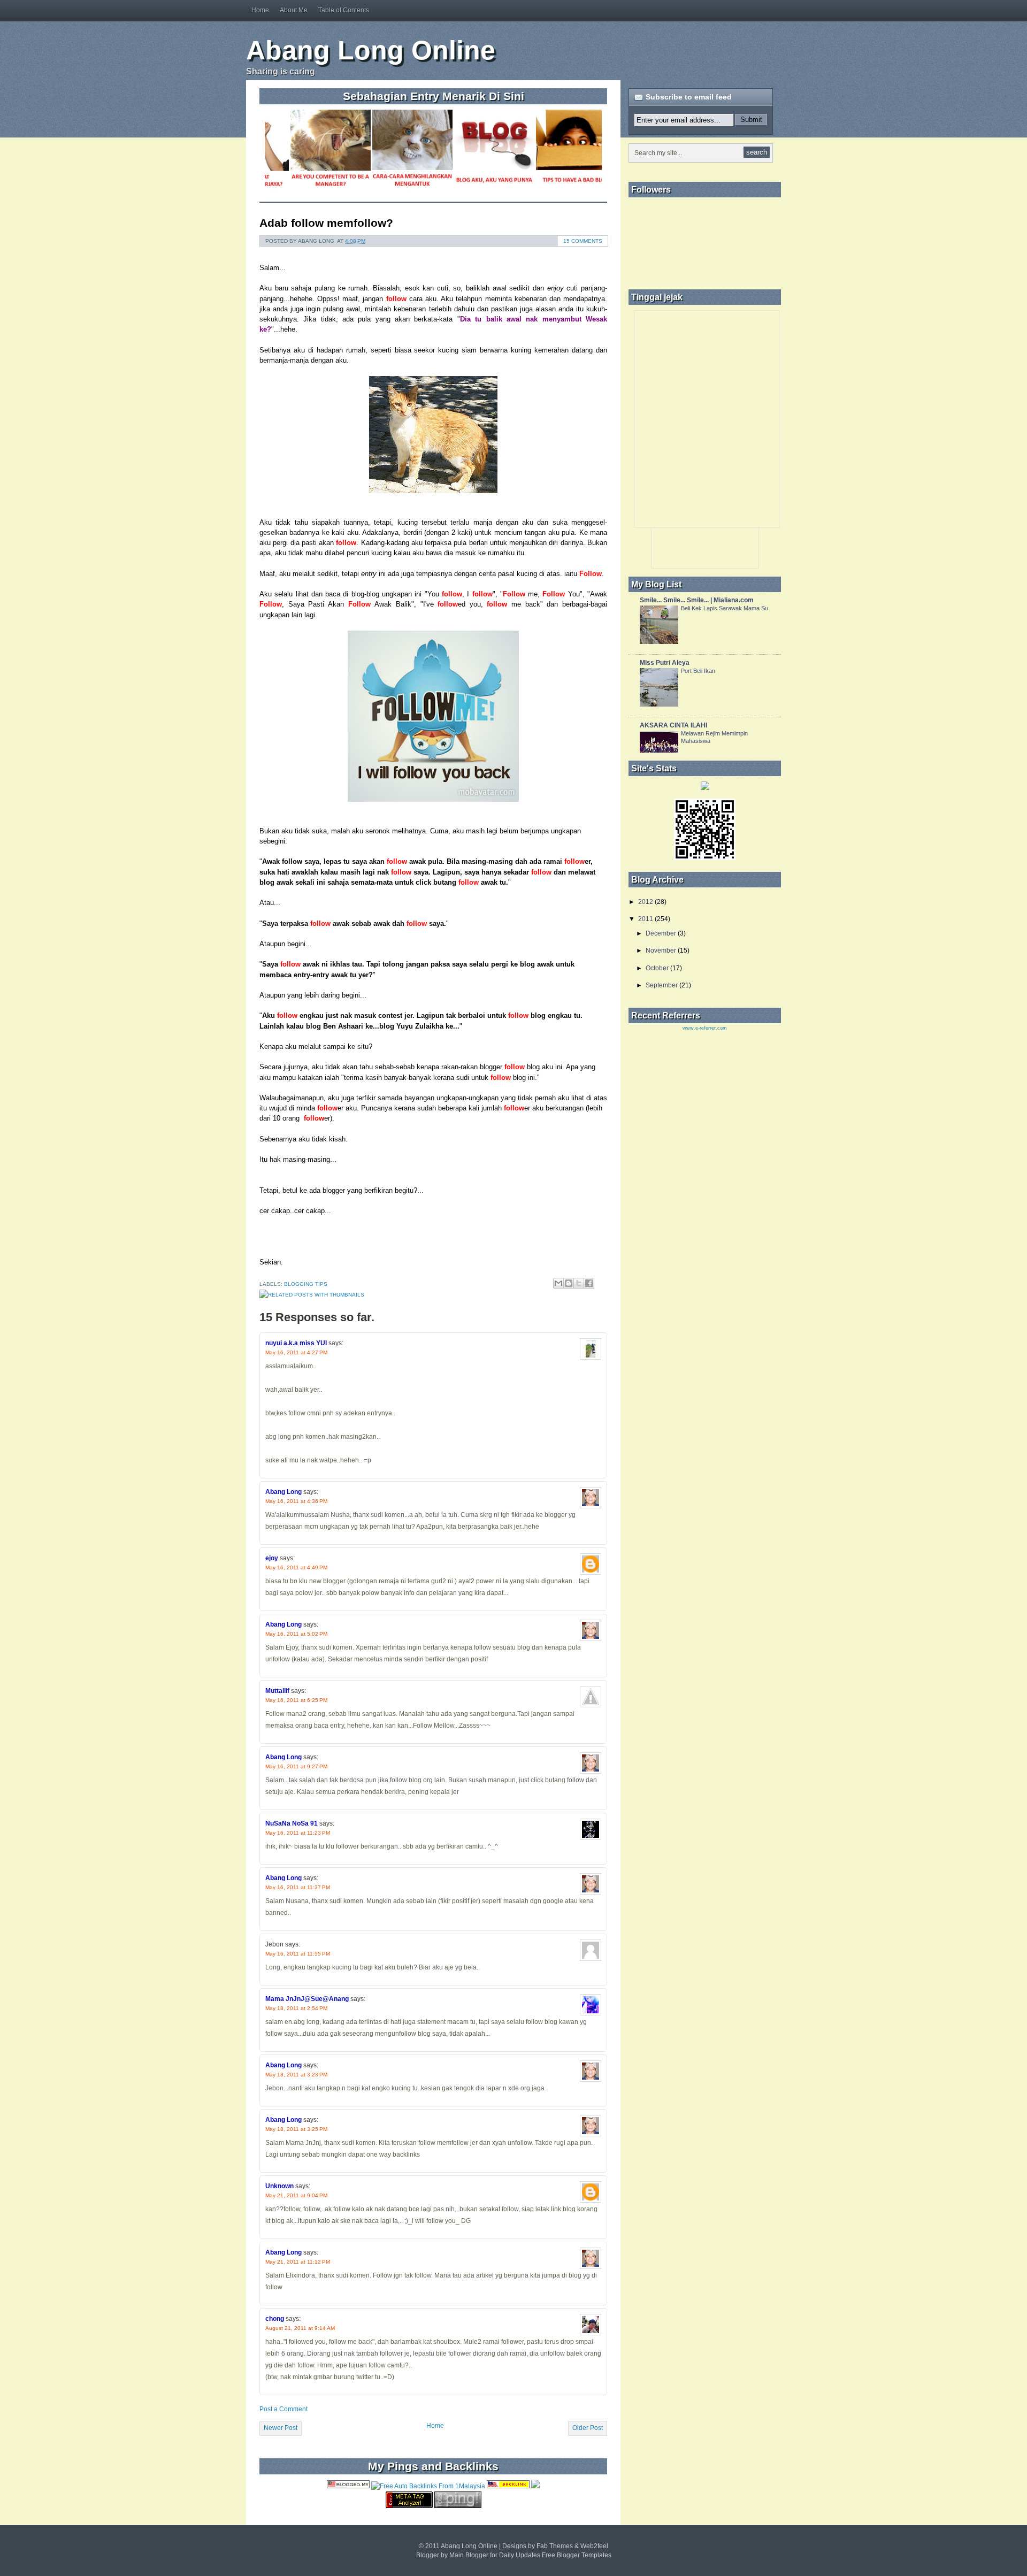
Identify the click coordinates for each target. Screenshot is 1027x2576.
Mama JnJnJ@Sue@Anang (307, 1999)
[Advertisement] (655, 50)
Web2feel (594, 2546)
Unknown (279, 2186)
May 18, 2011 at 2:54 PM (296, 2008)
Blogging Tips (306, 1284)
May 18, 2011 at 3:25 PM (296, 2129)
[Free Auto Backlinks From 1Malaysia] (428, 2486)
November (661, 950)
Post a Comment (283, 2409)
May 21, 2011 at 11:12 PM (298, 2262)
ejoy (272, 1558)
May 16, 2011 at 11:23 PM (298, 1833)
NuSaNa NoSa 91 (292, 1823)
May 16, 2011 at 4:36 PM (296, 1501)
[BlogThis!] (569, 1283)
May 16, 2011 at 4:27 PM (296, 1352)
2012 (646, 902)
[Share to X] (579, 1283)
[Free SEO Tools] (409, 2506)
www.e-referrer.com (705, 1028)
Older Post (588, 2428)
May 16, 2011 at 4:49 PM (296, 1567)
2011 (646, 919)
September (662, 985)
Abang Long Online (371, 50)
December (661, 933)
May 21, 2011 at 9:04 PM (296, 2195)
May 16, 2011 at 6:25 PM (296, 1700)
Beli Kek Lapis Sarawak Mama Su (725, 608)
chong (275, 2319)
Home (260, 10)
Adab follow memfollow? (326, 223)
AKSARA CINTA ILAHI (673, 725)
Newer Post (281, 2428)
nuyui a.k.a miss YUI (296, 1343)
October (657, 968)
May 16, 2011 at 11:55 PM (298, 1954)
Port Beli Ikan (698, 671)
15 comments (583, 241)
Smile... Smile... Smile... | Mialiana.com (697, 600)
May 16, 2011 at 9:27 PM (296, 1766)
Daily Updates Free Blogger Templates (555, 2555)
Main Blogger (469, 2555)
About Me (294, 10)
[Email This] (558, 1283)
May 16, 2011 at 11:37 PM (298, 1887)
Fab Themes (555, 2546)
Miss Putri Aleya (665, 663)
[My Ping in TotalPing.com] (458, 2506)
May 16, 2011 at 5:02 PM (296, 1634)
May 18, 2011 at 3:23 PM (296, 2075)
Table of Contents (344, 10)
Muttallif (277, 1691)
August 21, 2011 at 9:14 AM (300, 2328)
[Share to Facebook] (589, 1283)
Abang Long (283, 1492)
